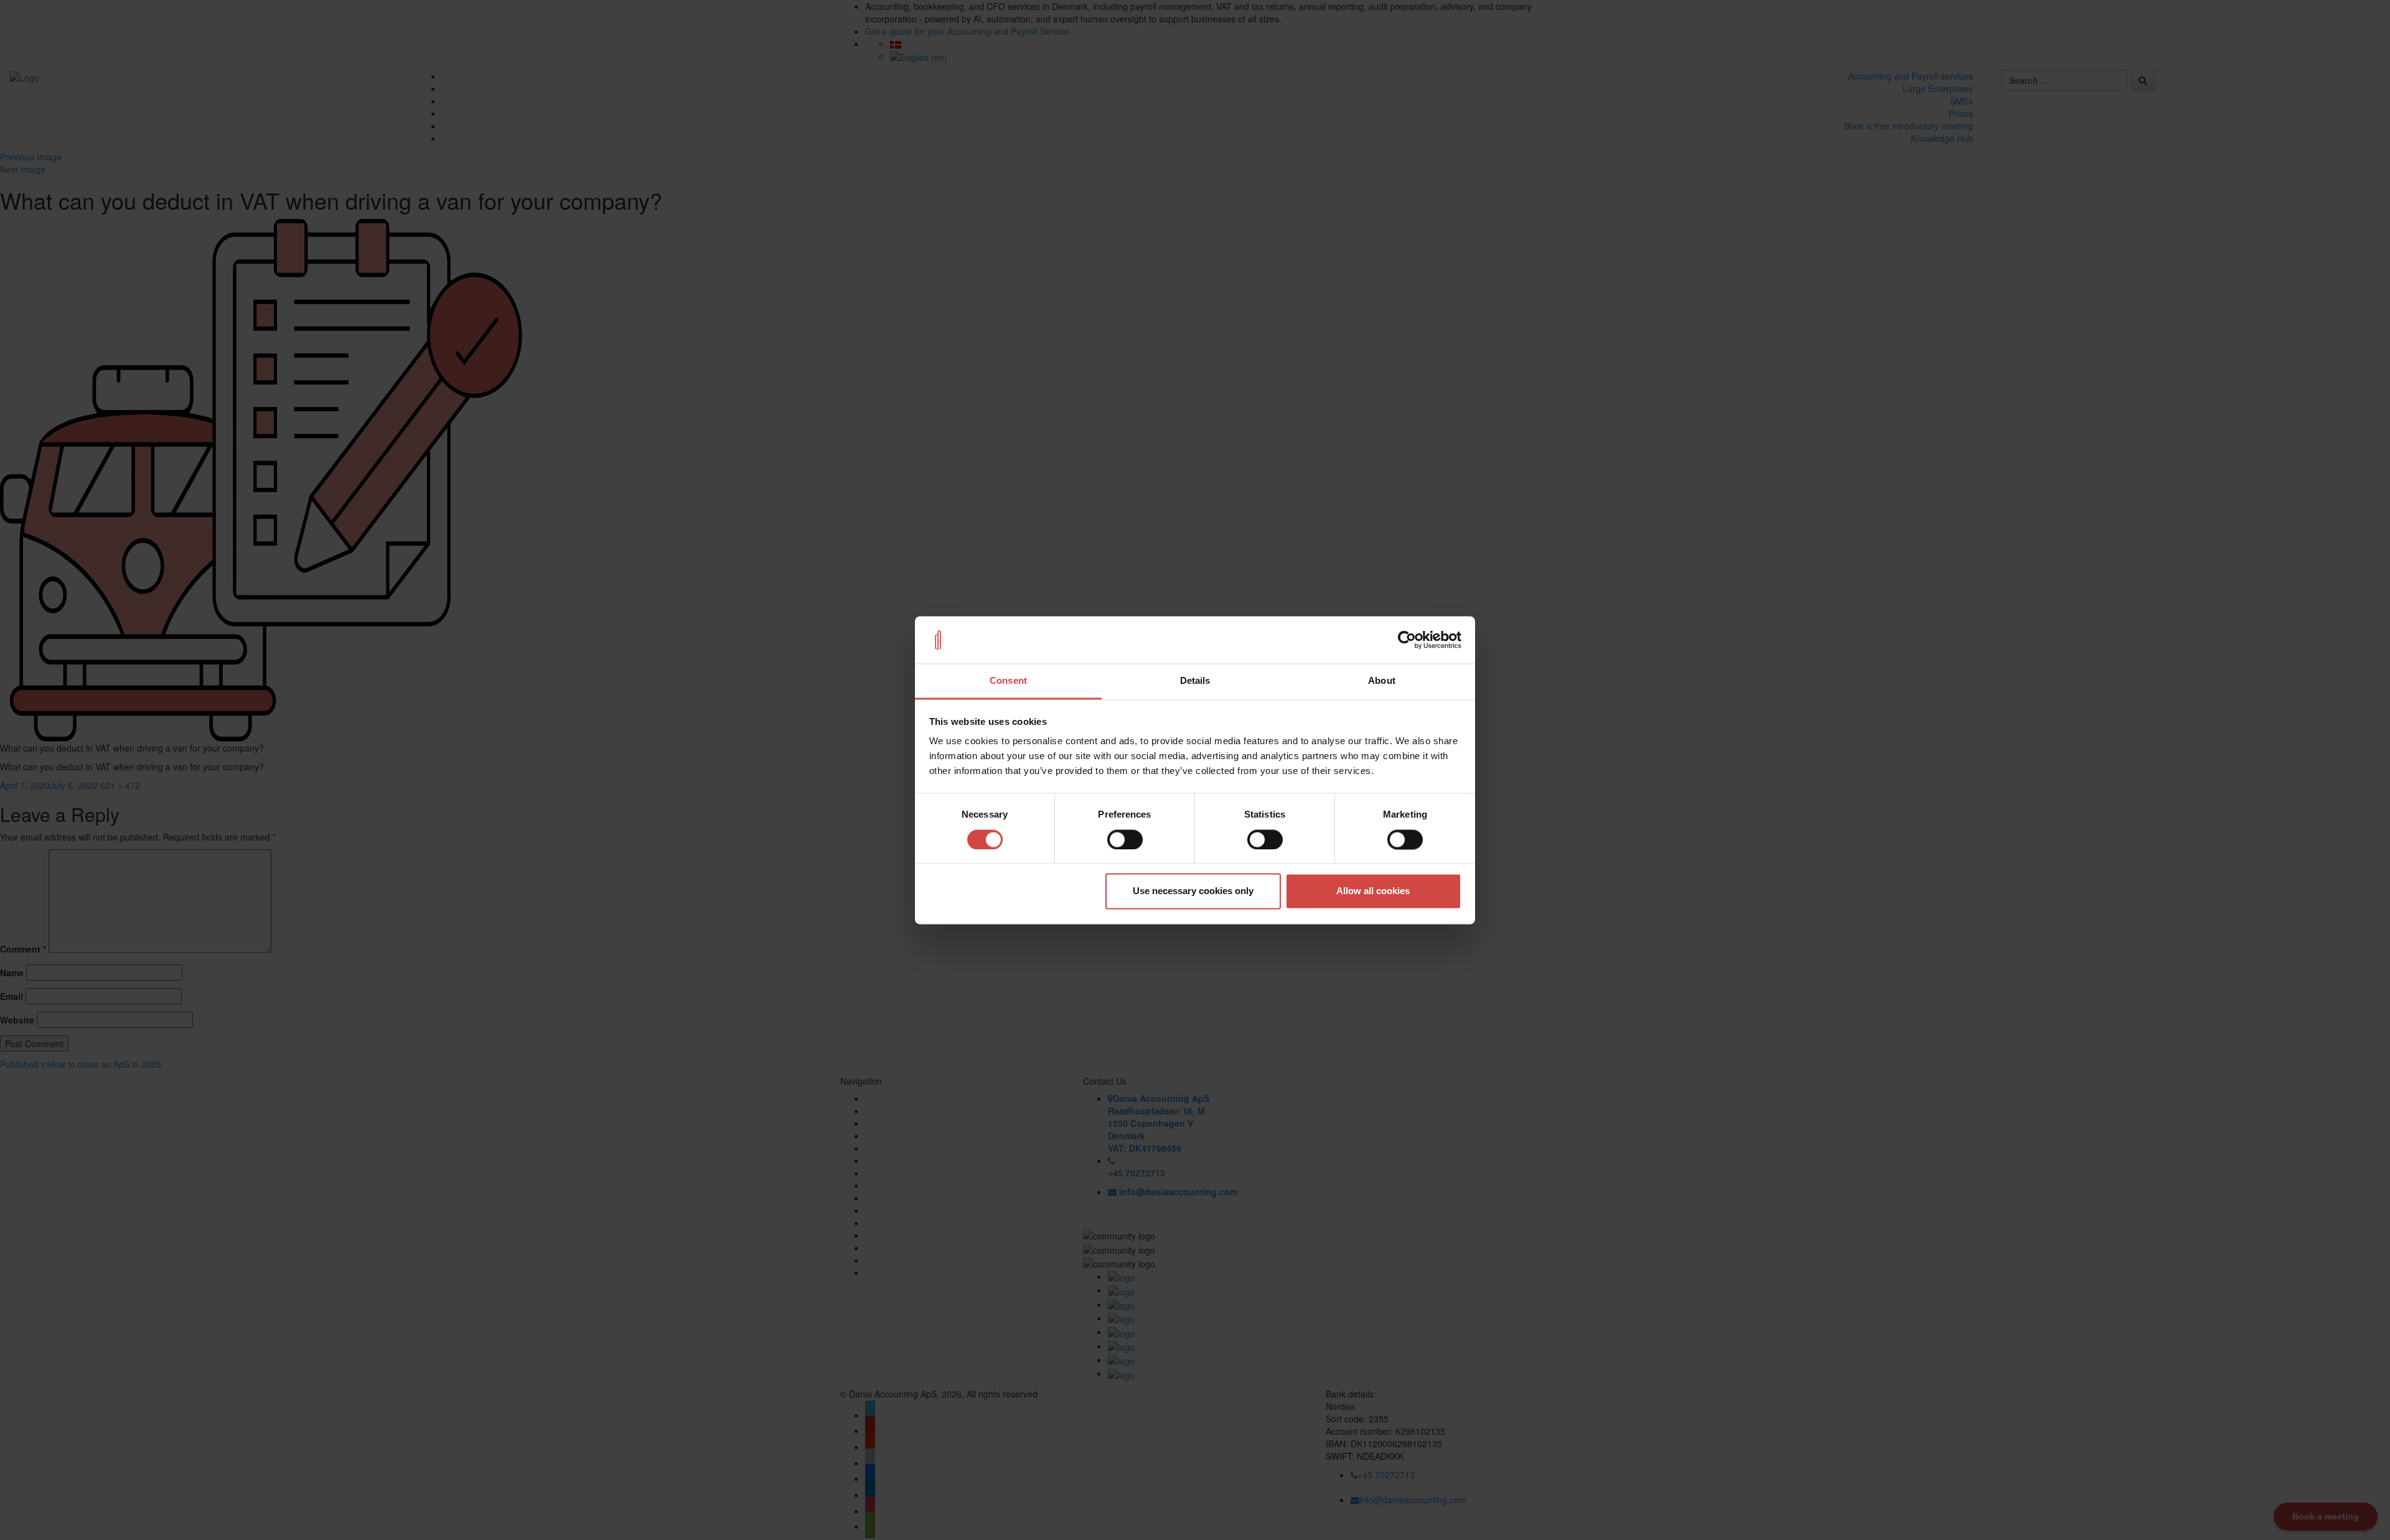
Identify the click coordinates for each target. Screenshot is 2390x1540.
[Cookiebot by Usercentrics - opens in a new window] (1407, 640)
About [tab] (1382, 681)
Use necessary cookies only (1193, 891)
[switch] (1125, 839)
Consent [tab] (1008, 681)
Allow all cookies (1373, 891)
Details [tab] (1195, 681)
